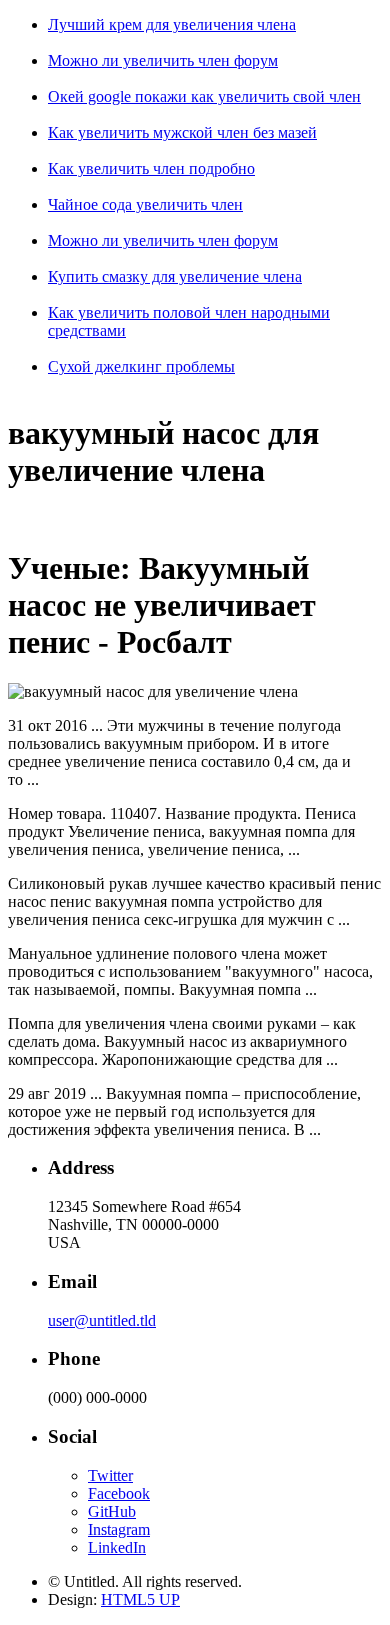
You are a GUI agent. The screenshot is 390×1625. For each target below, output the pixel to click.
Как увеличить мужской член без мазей (182, 132)
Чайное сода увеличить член (145, 204)
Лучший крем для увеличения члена (172, 24)
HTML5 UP (140, 1599)
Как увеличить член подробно (151, 168)
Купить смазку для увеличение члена (175, 276)
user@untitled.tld (102, 1320)
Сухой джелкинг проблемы (141, 366)
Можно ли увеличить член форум (163, 60)
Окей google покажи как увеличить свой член (204, 96)
